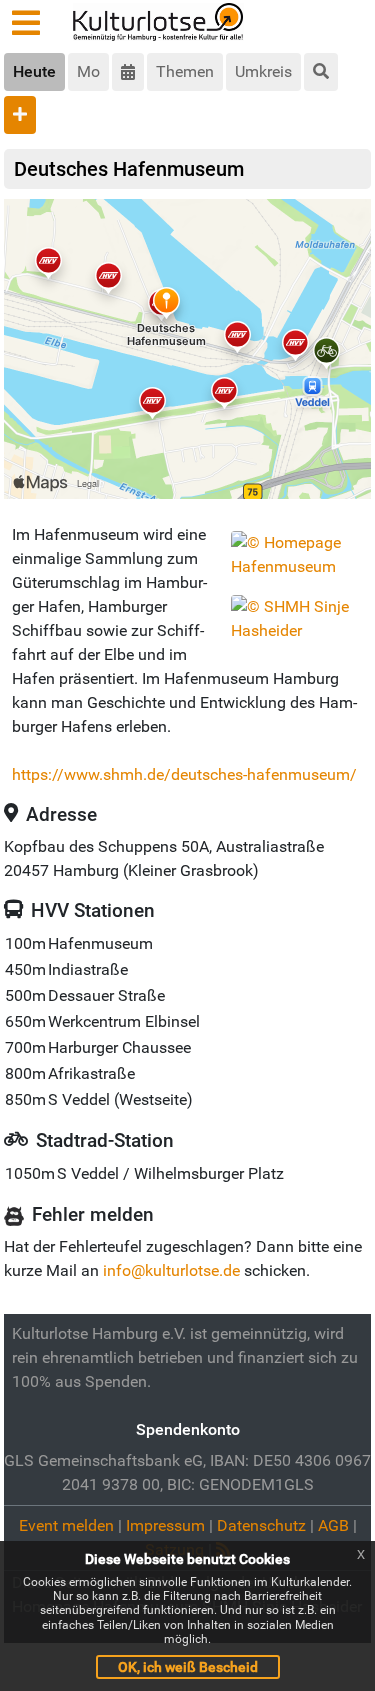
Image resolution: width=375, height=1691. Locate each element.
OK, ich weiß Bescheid (188, 1667)
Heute (34, 71)
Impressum (165, 1525)
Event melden (66, 1525)
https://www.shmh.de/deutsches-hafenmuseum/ (184, 774)
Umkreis (263, 71)
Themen (185, 71)
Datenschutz (261, 1525)
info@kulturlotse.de (171, 1270)
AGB (333, 1525)
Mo (88, 71)
